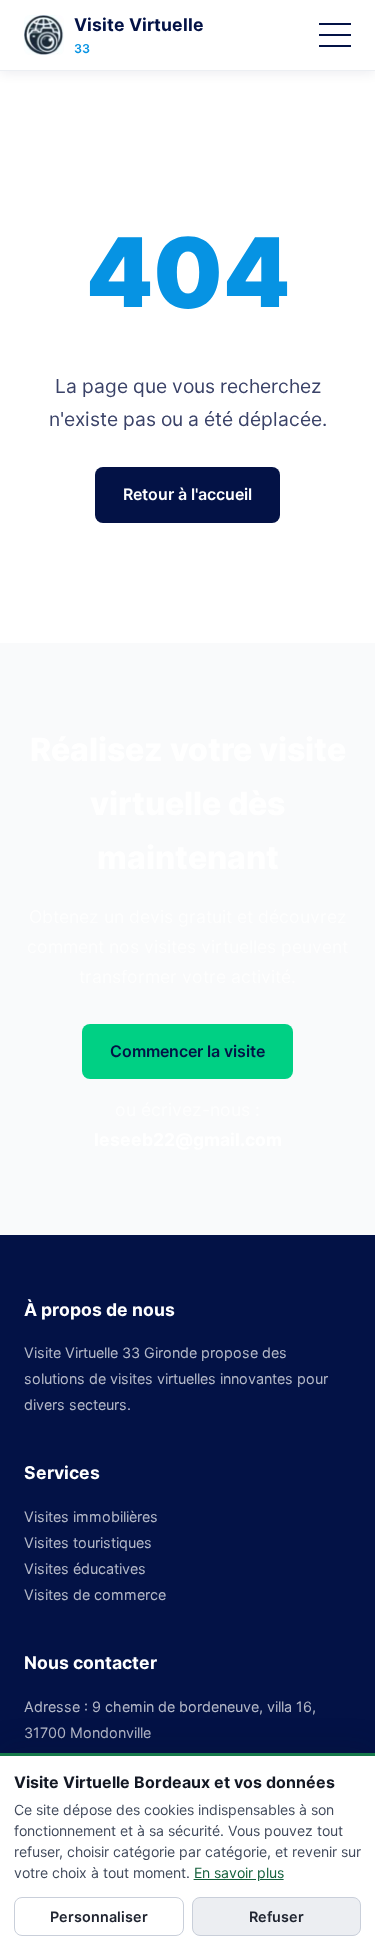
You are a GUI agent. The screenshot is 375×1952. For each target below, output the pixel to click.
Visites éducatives (85, 1568)
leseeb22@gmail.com (188, 1139)
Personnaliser (99, 1916)
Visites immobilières (91, 1516)
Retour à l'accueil (187, 494)
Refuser (276, 1916)
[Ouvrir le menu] (335, 35)
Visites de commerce (95, 1594)
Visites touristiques (88, 1542)
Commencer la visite (187, 1051)
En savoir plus (239, 1872)
